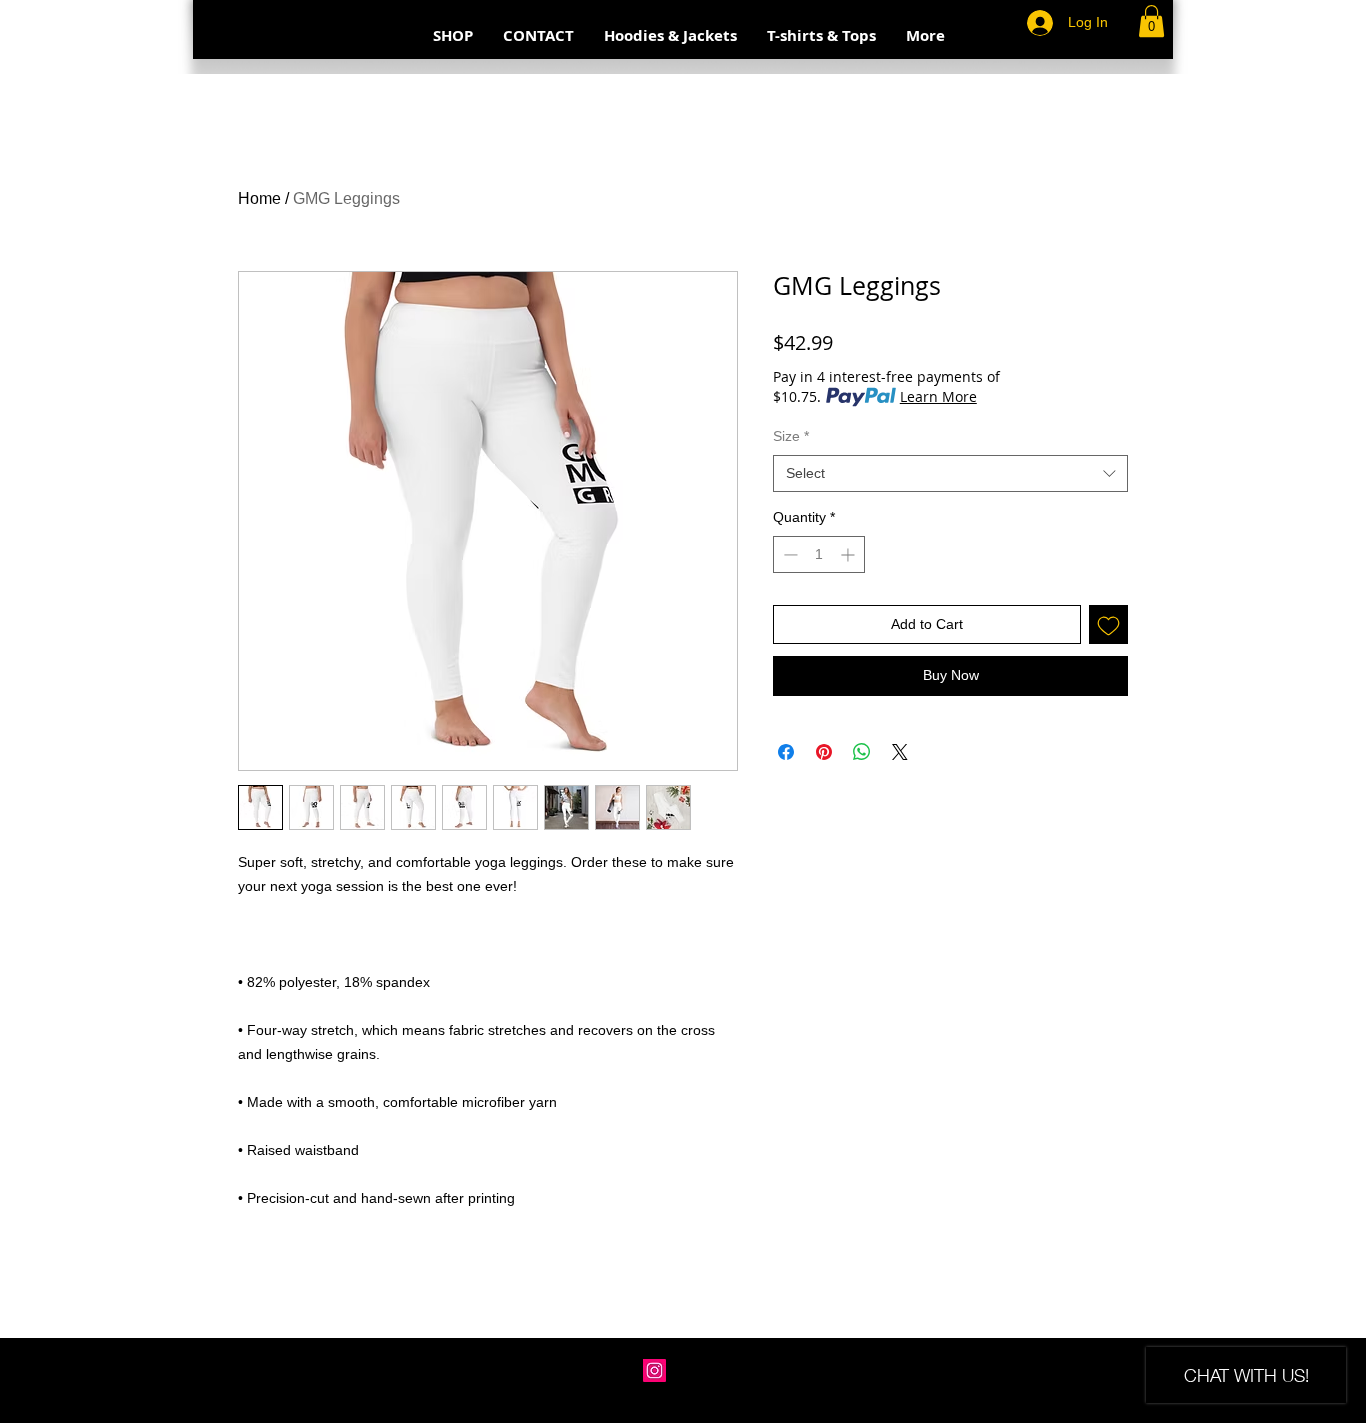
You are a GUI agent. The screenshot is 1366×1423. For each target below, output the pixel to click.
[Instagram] (654, 1370)
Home (259, 198)
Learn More (938, 396)
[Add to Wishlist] (1108, 624)
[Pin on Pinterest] (824, 752)
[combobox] (950, 474)
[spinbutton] (819, 554)
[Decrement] (788, 554)
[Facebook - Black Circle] (682, 1370)
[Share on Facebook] (786, 752)
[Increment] (849, 554)
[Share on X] (900, 752)
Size (791, 436)
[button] (1151, 21)
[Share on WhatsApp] (862, 752)
